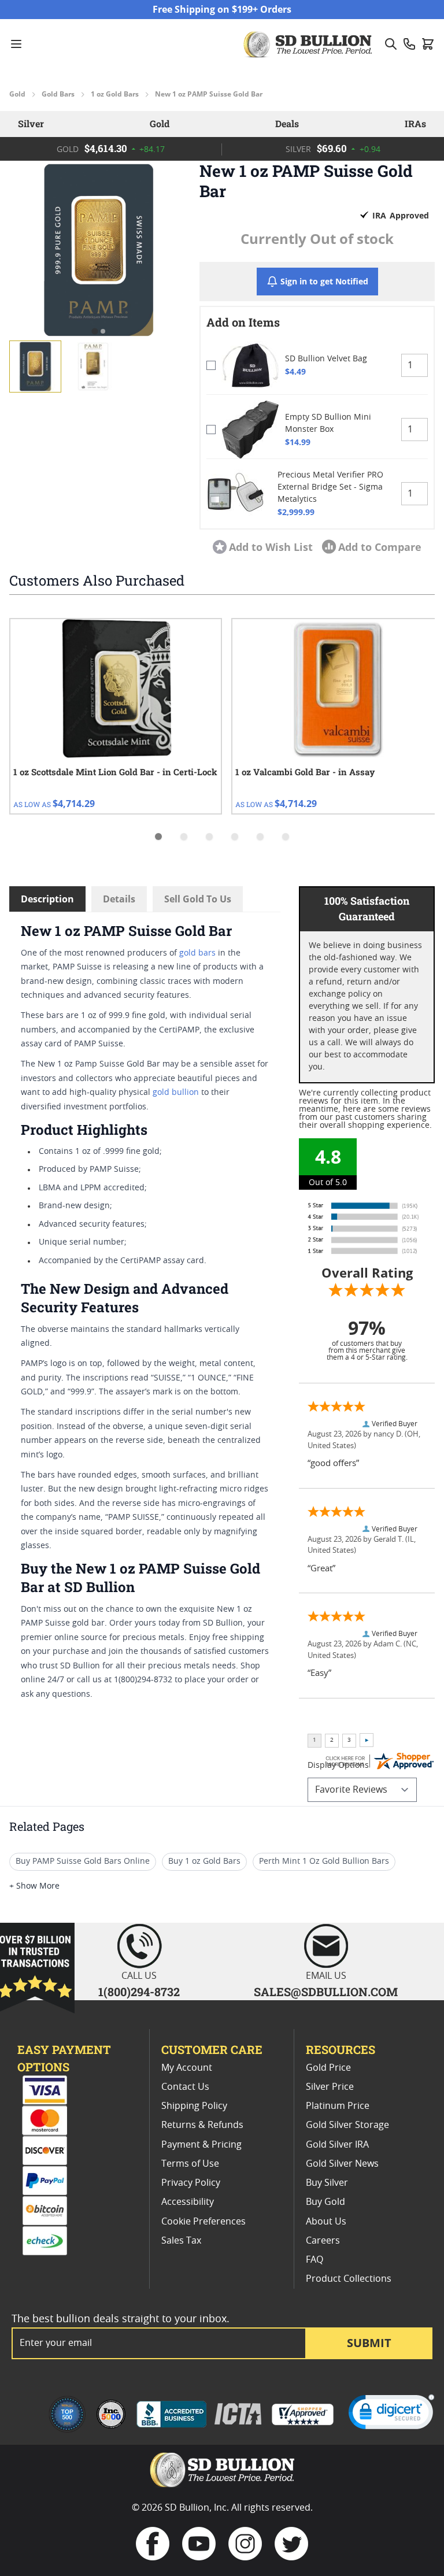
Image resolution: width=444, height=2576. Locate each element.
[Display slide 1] (158, 837)
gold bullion (176, 1093)
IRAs (415, 123)
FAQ (314, 2260)
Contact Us (185, 2087)
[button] (99, 250)
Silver (31, 123)
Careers (323, 2241)
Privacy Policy (191, 2183)
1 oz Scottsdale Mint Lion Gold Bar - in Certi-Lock (115, 772)
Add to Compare (380, 547)
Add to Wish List (271, 547)
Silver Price (330, 2087)
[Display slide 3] (209, 837)
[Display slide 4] (235, 837)
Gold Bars (58, 94)
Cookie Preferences (203, 2222)
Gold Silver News (342, 2164)
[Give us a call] (409, 44)
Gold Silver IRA (337, 2145)
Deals (287, 123)
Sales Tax (181, 2241)
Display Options (338, 1766)
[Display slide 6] (286, 837)
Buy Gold (325, 2202)
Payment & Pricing (201, 2145)
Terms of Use (190, 2164)
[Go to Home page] (309, 44)
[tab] (95, 332)
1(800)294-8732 (139, 1992)
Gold (17, 94)
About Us (326, 2222)
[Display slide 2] (184, 837)
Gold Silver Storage (347, 2125)
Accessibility (188, 2202)
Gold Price (328, 2068)
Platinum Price (338, 2106)
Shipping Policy (194, 2106)
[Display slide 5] (260, 837)
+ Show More (34, 1886)
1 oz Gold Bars (115, 94)
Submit (369, 2343)
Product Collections (349, 2279)
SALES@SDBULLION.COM (326, 1992)
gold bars (197, 953)
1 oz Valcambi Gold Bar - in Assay (305, 772)
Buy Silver (327, 2183)
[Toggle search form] (391, 44)
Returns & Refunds (202, 2125)
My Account (187, 2068)
